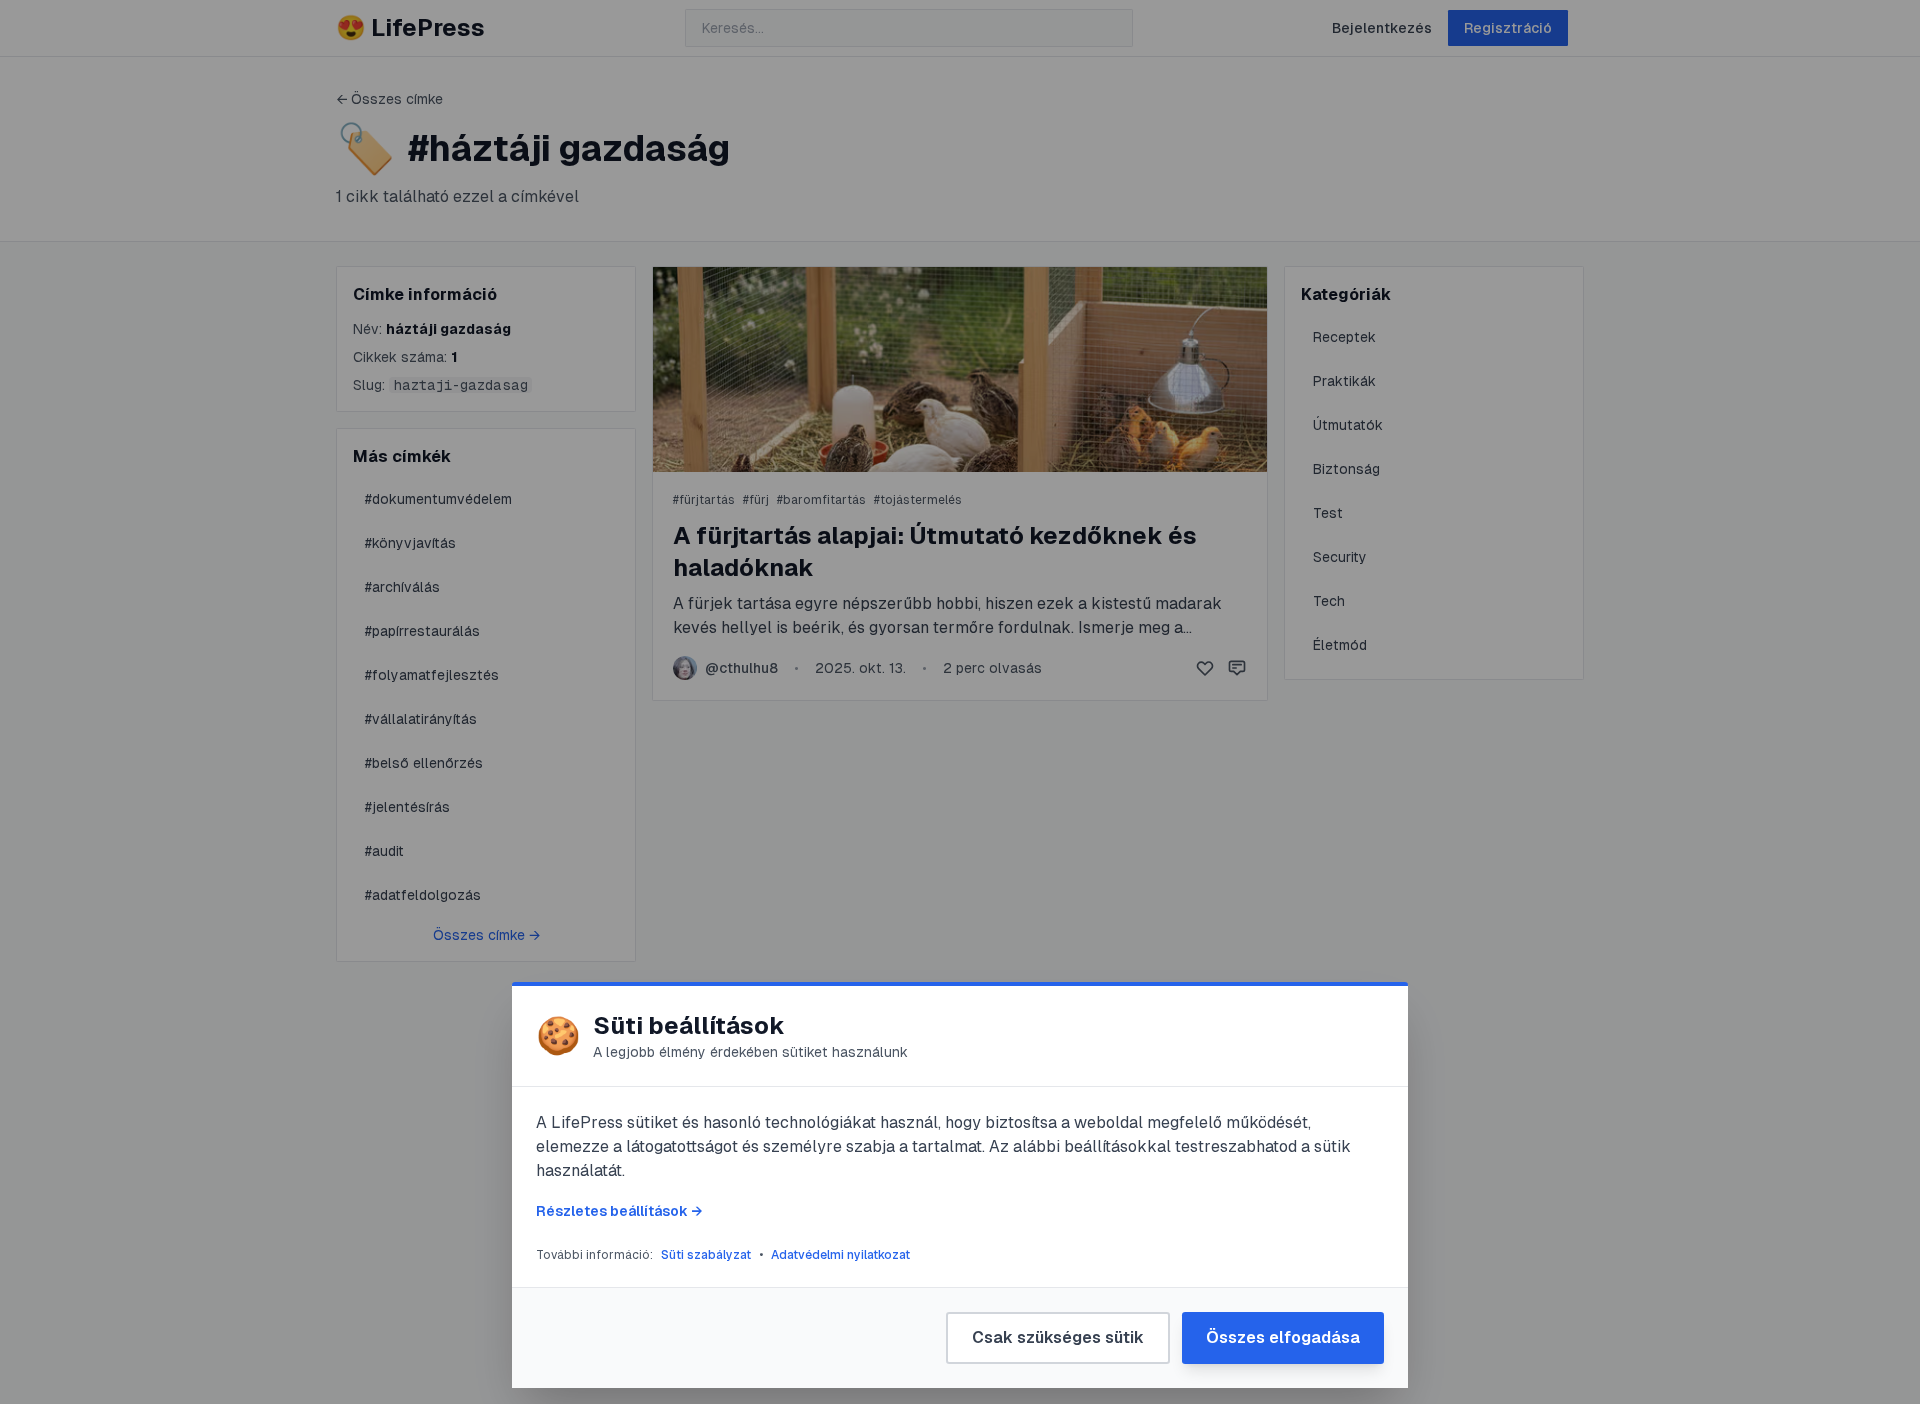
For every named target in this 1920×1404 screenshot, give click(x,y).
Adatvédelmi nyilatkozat (840, 1255)
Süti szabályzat (706, 1255)
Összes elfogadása (1283, 1337)
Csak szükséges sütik (1058, 1337)
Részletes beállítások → (619, 1211)
